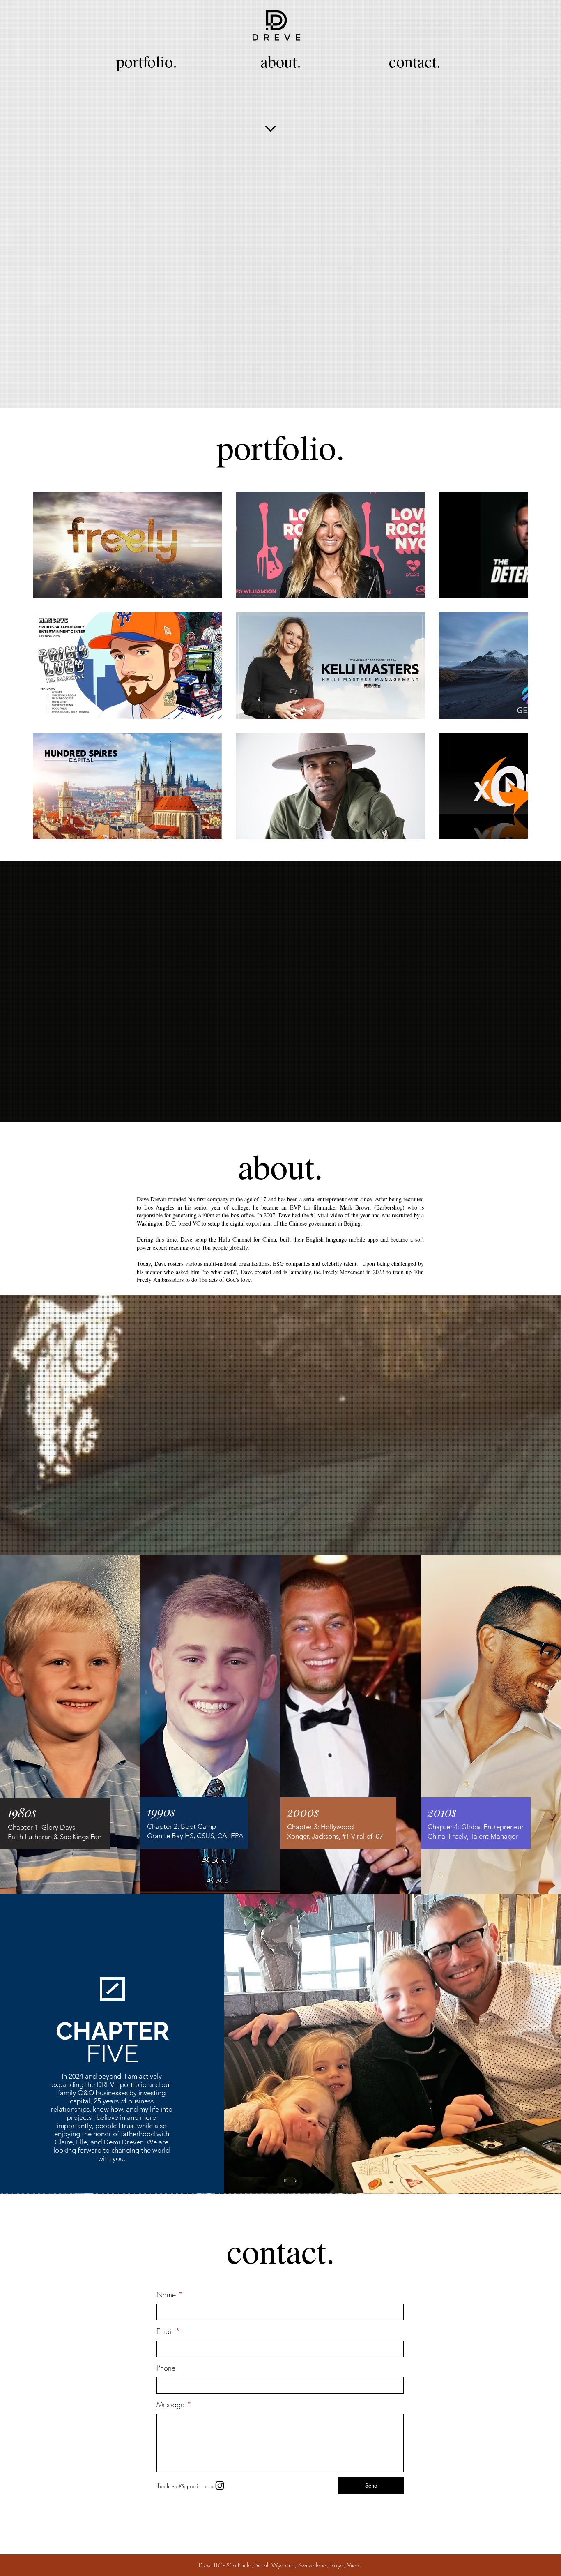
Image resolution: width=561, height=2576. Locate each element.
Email (165, 2331)
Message (170, 2404)
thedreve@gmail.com (185, 2486)
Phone (166, 2368)
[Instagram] (220, 2486)
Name (166, 2294)
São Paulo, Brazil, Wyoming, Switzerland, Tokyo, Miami (294, 2565)
